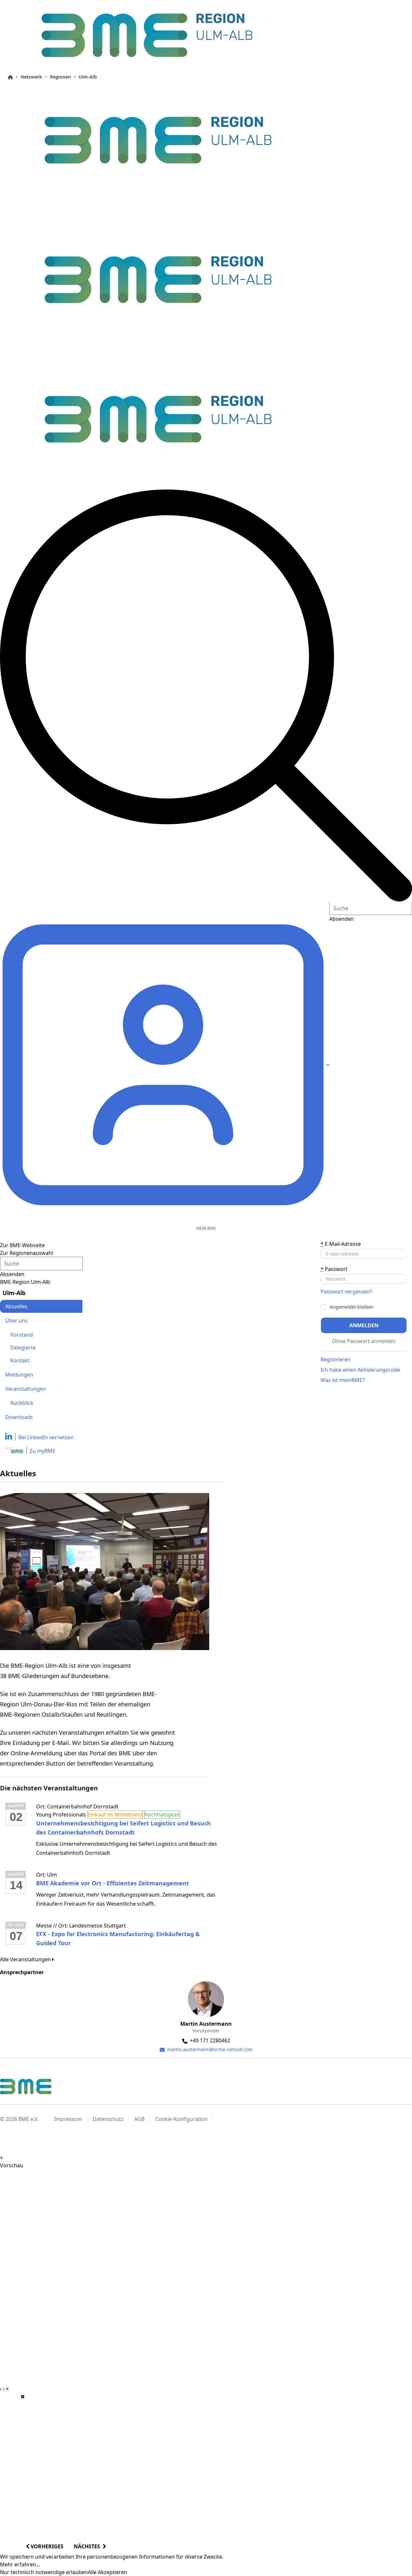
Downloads (19, 1417)
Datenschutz (108, 2119)
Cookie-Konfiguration (181, 2119)
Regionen (60, 77)
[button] (206, 695)
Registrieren (336, 1359)
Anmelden (364, 1325)
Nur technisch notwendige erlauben (44, 2572)
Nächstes (88, 2546)
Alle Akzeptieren (108, 2572)
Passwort (334, 1269)
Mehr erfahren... (20, 2564)
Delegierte (23, 1348)
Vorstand (22, 1335)
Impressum (68, 2119)
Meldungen (19, 1375)
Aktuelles (16, 1306)
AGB (139, 2119)
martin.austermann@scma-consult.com (209, 2049)
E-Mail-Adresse (341, 1244)
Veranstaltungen (26, 1389)
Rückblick (22, 1403)
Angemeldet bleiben (352, 1307)
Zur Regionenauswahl (27, 1253)
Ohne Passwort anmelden (364, 1341)
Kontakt (20, 1360)
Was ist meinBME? (343, 1380)
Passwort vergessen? (346, 1292)
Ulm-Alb (88, 77)
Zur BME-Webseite (22, 1245)
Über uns (16, 1321)
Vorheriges (46, 2546)
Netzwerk (31, 77)
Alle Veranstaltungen (26, 1959)
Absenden (12, 1274)
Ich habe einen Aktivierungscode (360, 1370)
